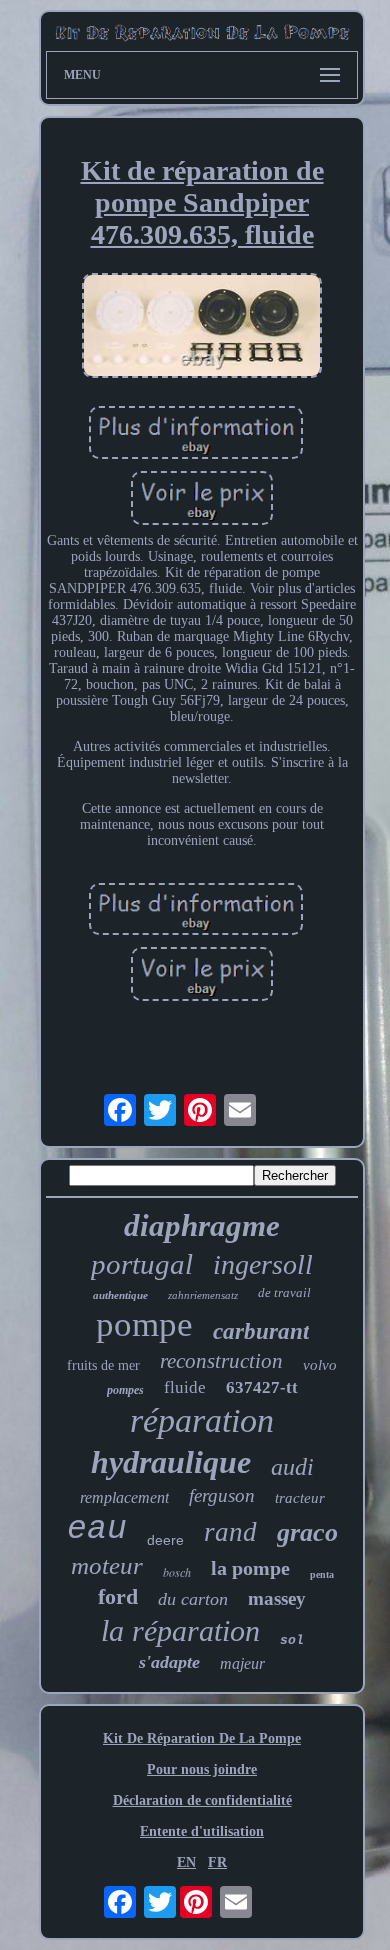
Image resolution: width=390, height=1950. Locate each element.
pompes (125, 1390)
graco (307, 1532)
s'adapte (169, 1662)
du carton (193, 1599)
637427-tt (262, 1387)
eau (97, 1529)
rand (230, 1532)
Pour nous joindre (202, 1769)
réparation (202, 1420)
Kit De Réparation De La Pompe (202, 1738)
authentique (120, 1295)
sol (292, 1640)
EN (186, 1862)
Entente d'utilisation (202, 1831)
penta (322, 1574)
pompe (144, 1324)
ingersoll (263, 1264)
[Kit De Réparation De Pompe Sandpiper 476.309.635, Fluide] (202, 327)
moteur (107, 1565)
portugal (142, 1264)
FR (217, 1862)
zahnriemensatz (203, 1295)
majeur (242, 1663)
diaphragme (202, 1225)
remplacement (124, 1497)
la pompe (250, 1568)
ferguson (222, 1495)
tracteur (300, 1498)
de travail (284, 1292)
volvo (320, 1365)
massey (277, 1598)
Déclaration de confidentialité (202, 1800)
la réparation (180, 1630)
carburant (261, 1331)
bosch (177, 1572)
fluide (185, 1387)
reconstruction (221, 1361)
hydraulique (171, 1462)
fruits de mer (103, 1365)
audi (292, 1467)
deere (165, 1540)
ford (118, 1596)
